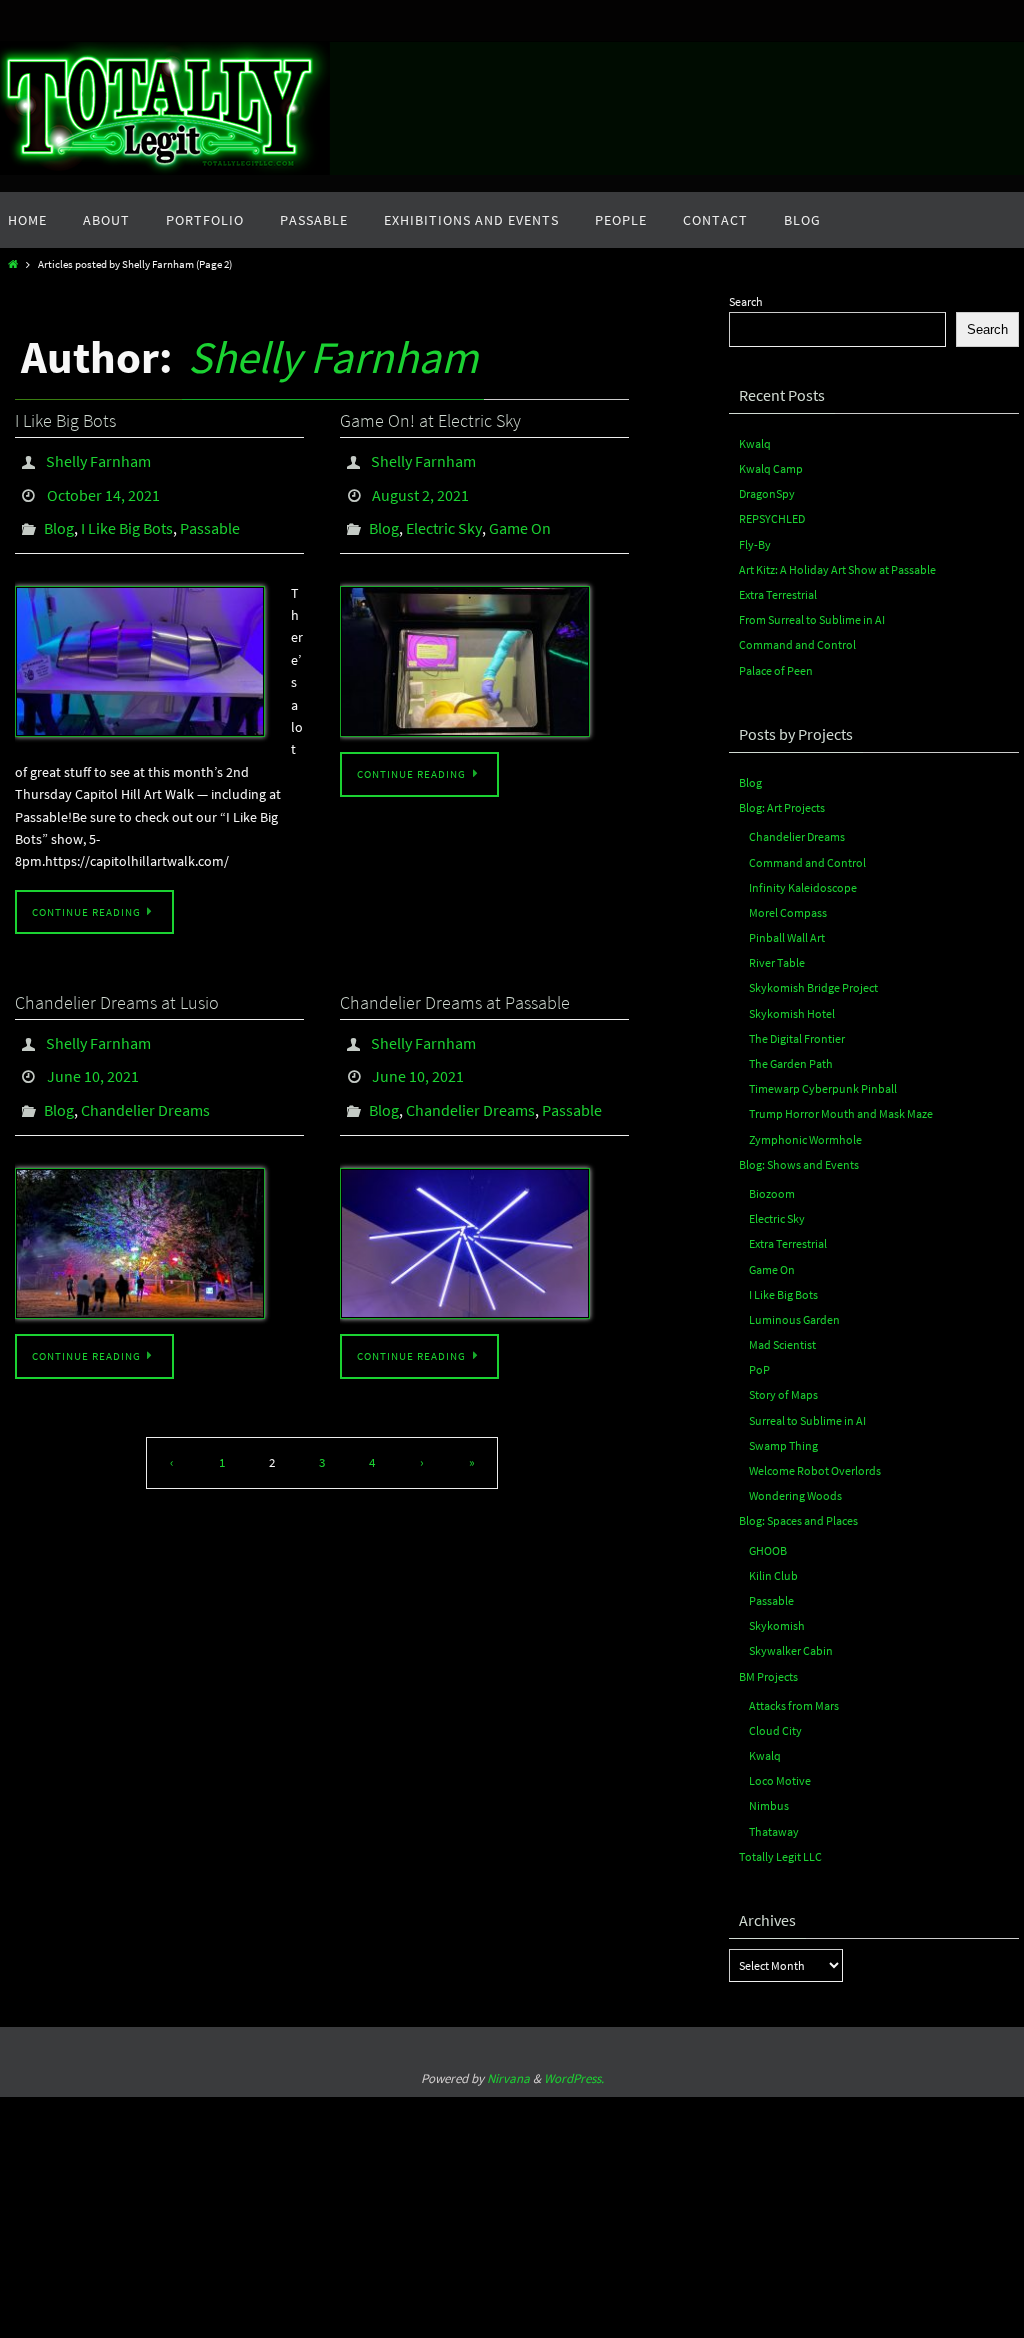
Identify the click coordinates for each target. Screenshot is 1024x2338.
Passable (210, 515)
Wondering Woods (795, 1495)
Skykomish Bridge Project (813, 987)
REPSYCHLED (772, 518)
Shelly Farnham (333, 357)
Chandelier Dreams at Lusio (117, 985)
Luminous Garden (794, 1319)
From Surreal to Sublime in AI (812, 619)
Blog (59, 515)
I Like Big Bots (65, 420)
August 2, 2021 (420, 487)
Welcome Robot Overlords (815, 1470)
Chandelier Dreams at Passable (455, 985)
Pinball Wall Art (787, 937)
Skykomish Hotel (792, 1013)
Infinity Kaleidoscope (803, 887)
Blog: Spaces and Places (798, 1520)
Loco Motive (780, 1780)
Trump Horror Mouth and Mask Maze (841, 1113)
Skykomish (777, 1625)
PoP (759, 1369)
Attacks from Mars (794, 1705)
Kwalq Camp (771, 468)
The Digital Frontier (797, 1038)
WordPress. (574, 2078)
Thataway (774, 1831)
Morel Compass (788, 912)
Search (746, 301)
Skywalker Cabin (791, 1650)
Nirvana (508, 2078)
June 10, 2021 (93, 1052)
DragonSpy (767, 493)
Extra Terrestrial (778, 594)
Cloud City (775, 1730)
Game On (520, 515)
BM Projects (768, 1676)
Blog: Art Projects (782, 807)
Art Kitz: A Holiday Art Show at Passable (837, 569)
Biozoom (772, 1193)
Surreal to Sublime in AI (807, 1420)
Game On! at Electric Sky (430, 420)
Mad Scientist (782, 1344)
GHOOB (768, 1550)
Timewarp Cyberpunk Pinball (823, 1088)
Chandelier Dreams (145, 1080)
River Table (777, 962)
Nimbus (769, 1805)
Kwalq (755, 443)
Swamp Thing (783, 1445)
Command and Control (797, 644)
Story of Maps (783, 1394)
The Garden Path (791, 1063)
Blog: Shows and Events (799, 1164)
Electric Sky (444, 515)
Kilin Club (773, 1575)
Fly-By (755, 544)
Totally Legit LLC (780, 1856)
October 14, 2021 (103, 487)
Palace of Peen (776, 670)
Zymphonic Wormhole (805, 1139)
